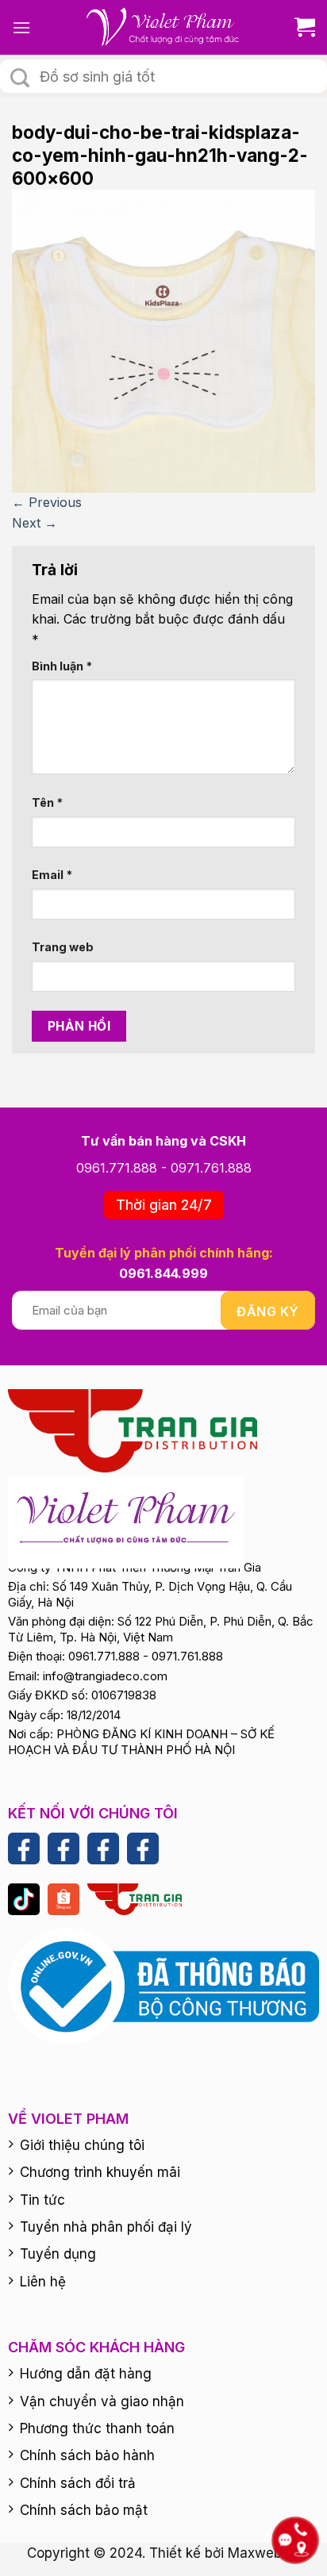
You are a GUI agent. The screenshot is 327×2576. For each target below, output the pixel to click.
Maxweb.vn (264, 2553)
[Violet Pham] (163, 27)
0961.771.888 (117, 1168)
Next (35, 523)
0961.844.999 (163, 1273)
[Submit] (20, 78)
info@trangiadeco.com (105, 1676)
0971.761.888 (211, 1168)
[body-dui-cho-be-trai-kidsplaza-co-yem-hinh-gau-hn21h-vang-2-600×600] (163, 340)
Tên (47, 802)
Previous (47, 502)
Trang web (63, 947)
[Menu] (21, 27)
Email (52, 875)
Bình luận (62, 666)
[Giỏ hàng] (299, 27)
